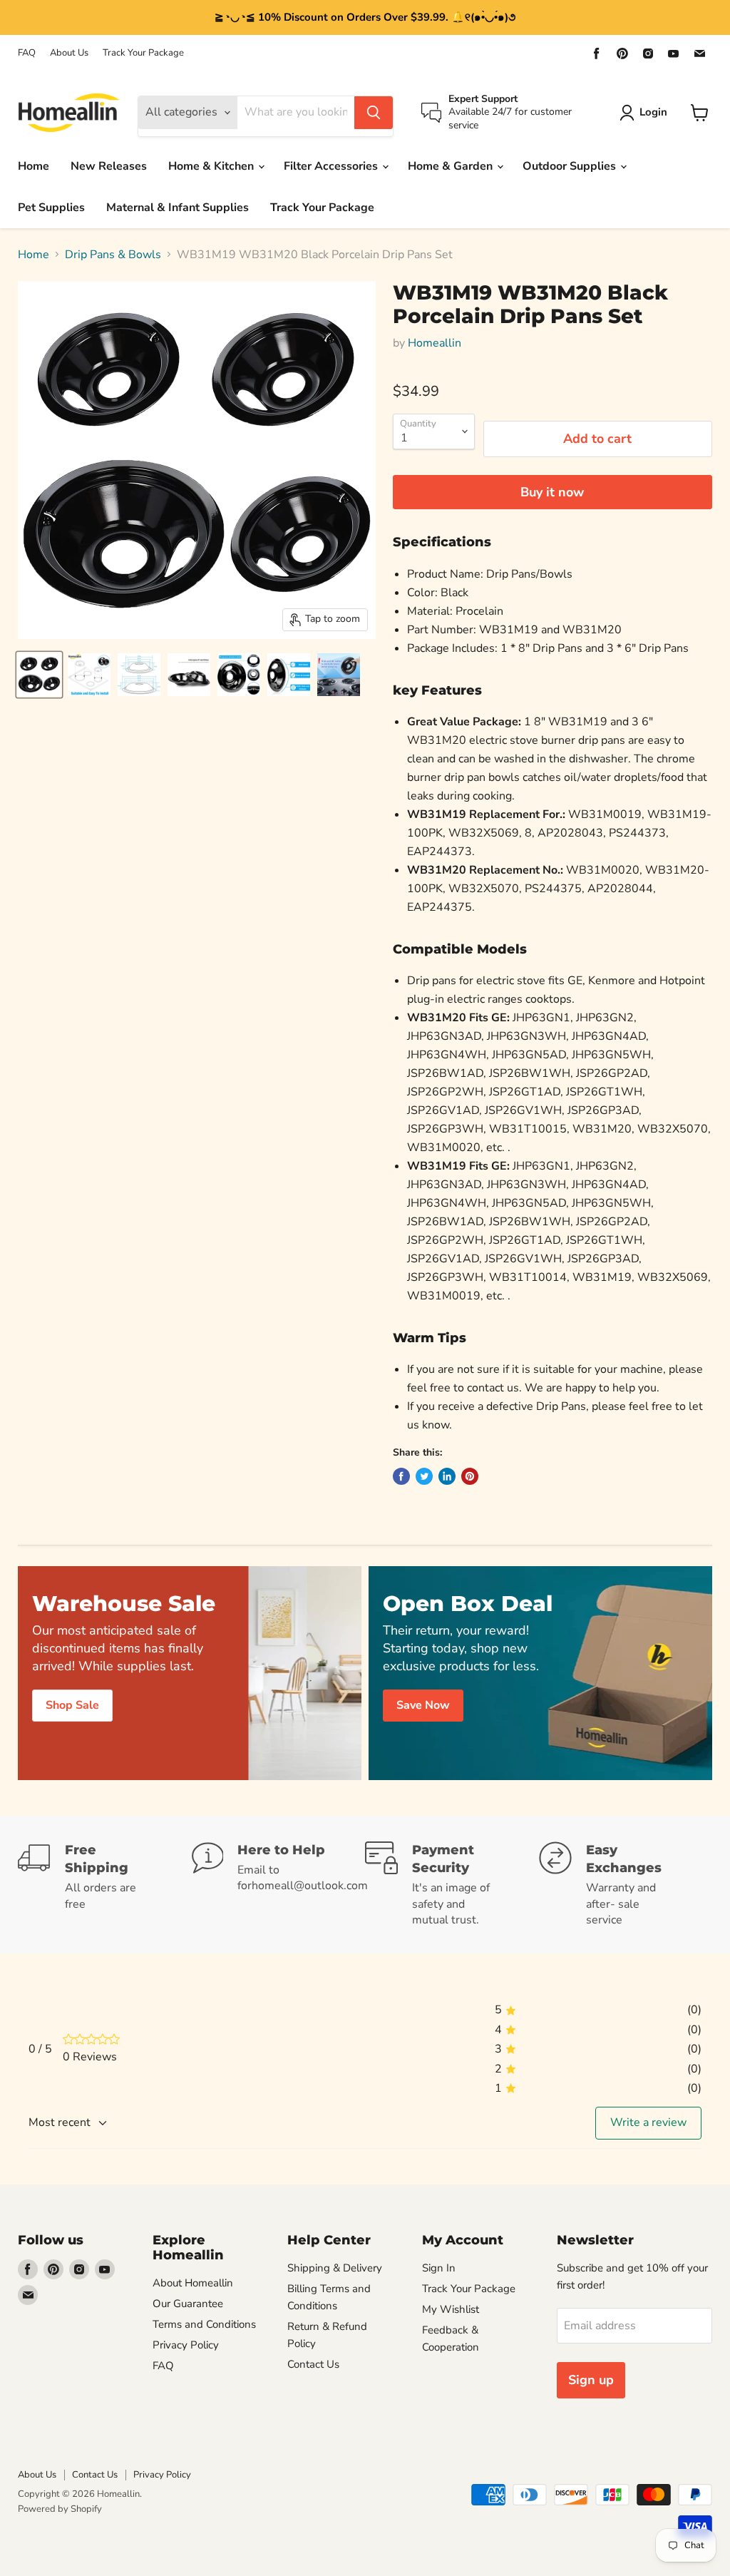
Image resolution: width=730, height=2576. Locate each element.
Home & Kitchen (212, 166)
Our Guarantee (188, 2356)
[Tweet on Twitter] (424, 1529)
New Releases (109, 166)
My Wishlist (451, 2362)
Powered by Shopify (60, 2562)
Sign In (439, 2321)
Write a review (648, 2176)
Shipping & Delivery (335, 2321)
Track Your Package (143, 53)
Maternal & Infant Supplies (178, 208)
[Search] (374, 113)
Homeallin (435, 343)
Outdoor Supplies (571, 166)
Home (34, 166)
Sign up (591, 2433)
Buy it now (552, 492)
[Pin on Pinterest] (470, 1529)
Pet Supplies (51, 208)
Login (653, 112)
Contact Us (313, 2417)
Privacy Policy (186, 2398)
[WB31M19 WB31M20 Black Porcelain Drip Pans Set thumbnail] (39, 675)
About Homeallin (193, 2336)
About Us (69, 53)
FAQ (27, 53)
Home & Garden (452, 166)
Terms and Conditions (204, 2377)
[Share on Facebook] (401, 1529)
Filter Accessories (332, 166)
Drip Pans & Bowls (113, 255)
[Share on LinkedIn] (447, 1529)
